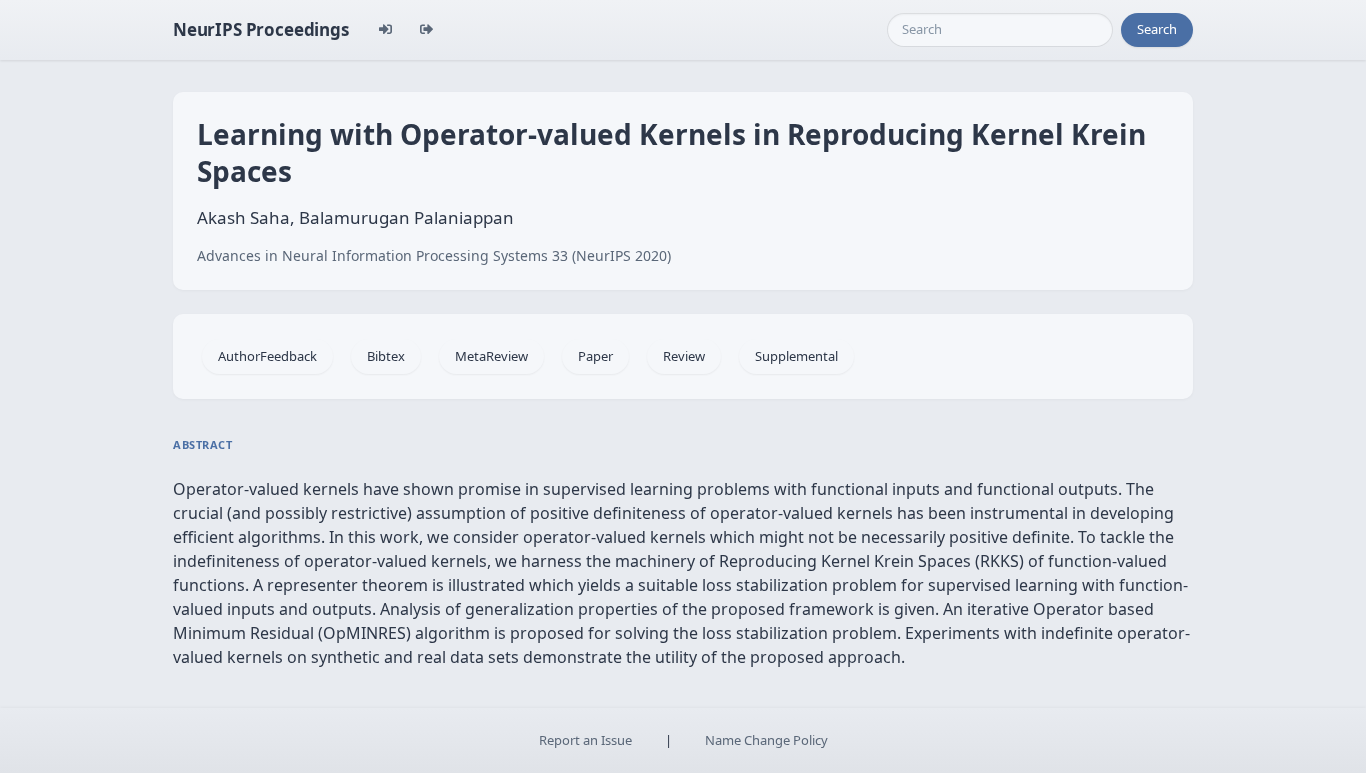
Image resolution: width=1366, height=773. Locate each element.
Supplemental (796, 356)
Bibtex (386, 356)
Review (684, 356)
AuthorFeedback (267, 356)
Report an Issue (585, 740)
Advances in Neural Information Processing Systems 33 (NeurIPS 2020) (434, 255)
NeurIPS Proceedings (261, 29)
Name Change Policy (766, 740)
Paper (595, 356)
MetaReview (491, 356)
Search (1157, 29)
